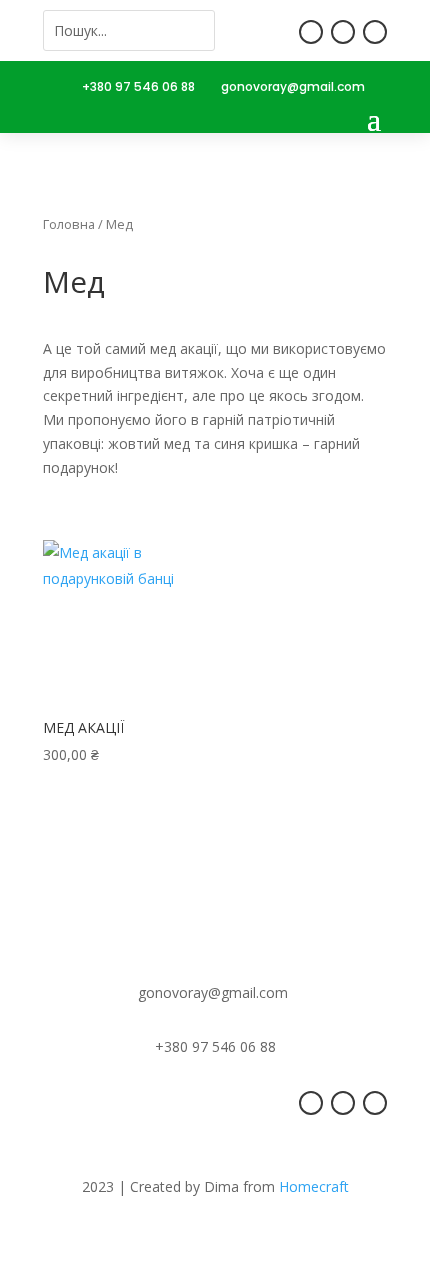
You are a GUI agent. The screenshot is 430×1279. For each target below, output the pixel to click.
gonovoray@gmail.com (293, 86)
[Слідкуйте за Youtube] (375, 32)
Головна (69, 224)
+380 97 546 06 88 (138, 86)
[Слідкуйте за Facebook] (311, 32)
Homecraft (314, 1186)
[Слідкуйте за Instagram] (343, 32)
